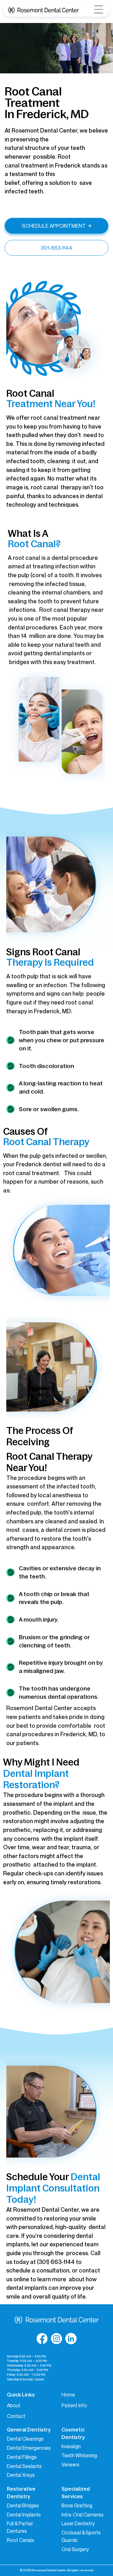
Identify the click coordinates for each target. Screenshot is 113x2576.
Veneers (70, 2465)
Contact (16, 2416)
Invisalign (71, 2446)
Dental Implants (24, 2515)
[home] (43, 10)
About (14, 2405)
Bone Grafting (77, 2505)
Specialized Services (76, 2493)
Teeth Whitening (79, 2455)
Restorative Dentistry (21, 2493)
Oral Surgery (75, 2549)
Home (68, 2395)
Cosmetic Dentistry (73, 2433)
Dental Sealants (24, 2466)
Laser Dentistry (78, 2523)
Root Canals (21, 2540)
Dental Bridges (23, 2505)
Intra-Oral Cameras (83, 2515)
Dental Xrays (21, 2475)
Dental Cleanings (25, 2439)
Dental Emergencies (29, 2448)
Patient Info (74, 2405)
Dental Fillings (22, 2457)
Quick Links (21, 2395)
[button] (99, 10)
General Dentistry (29, 2430)
